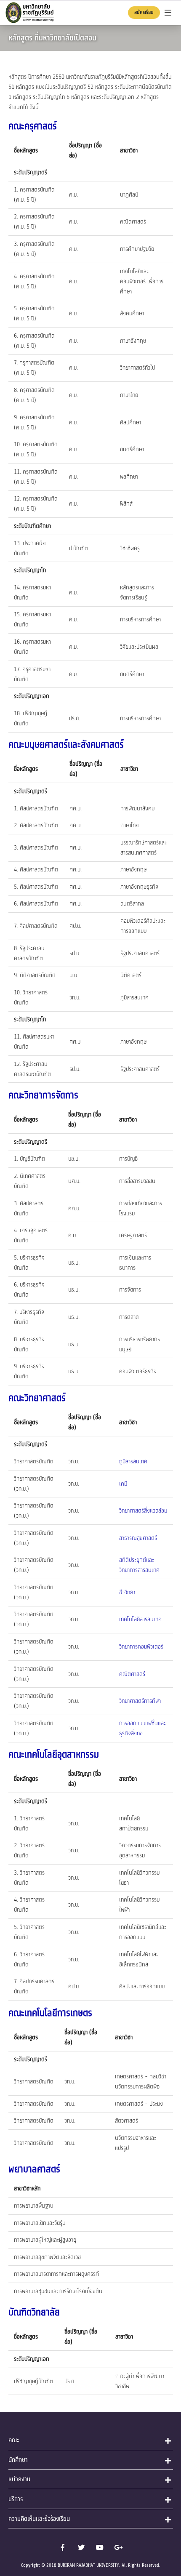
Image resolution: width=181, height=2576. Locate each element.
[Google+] (118, 2547)
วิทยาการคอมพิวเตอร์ (141, 1647)
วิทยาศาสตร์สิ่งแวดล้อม (143, 1511)
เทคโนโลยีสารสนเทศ (140, 1619)
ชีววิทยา (127, 1592)
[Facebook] (63, 2547)
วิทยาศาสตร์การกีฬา (140, 1701)
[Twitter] (81, 2547)
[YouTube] (100, 2547)
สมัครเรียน (144, 12)
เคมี (123, 1484)
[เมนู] (168, 13)
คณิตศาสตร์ (132, 1674)
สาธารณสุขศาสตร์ (138, 1538)
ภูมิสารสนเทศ (133, 1461)
